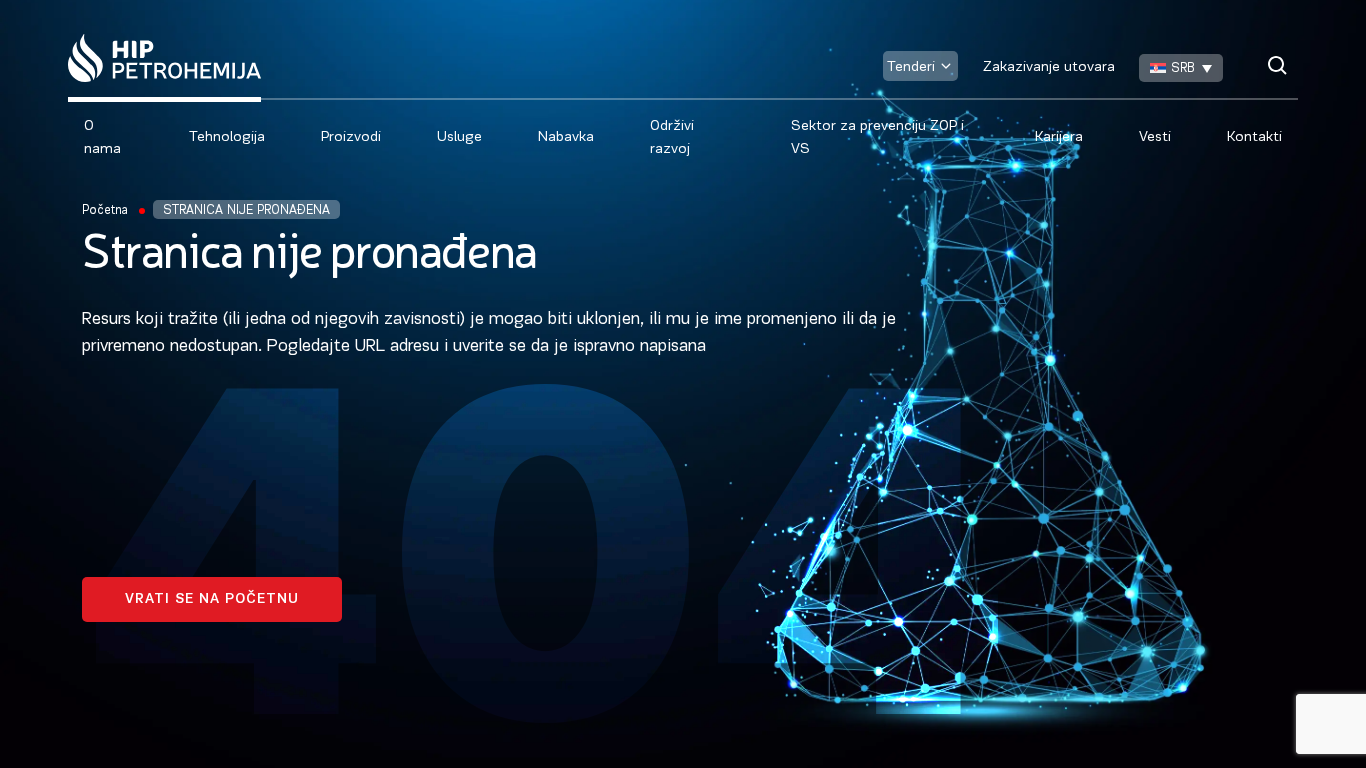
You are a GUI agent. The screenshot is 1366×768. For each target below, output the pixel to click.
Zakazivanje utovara (1049, 67)
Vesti (1155, 137)
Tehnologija (227, 137)
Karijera (1059, 137)
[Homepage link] (164, 58)
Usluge (459, 137)
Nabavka (566, 137)
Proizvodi (351, 137)
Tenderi (911, 67)
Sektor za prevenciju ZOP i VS (877, 138)
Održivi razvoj (672, 138)
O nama (102, 138)
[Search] (1277, 65)
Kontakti (1254, 137)
